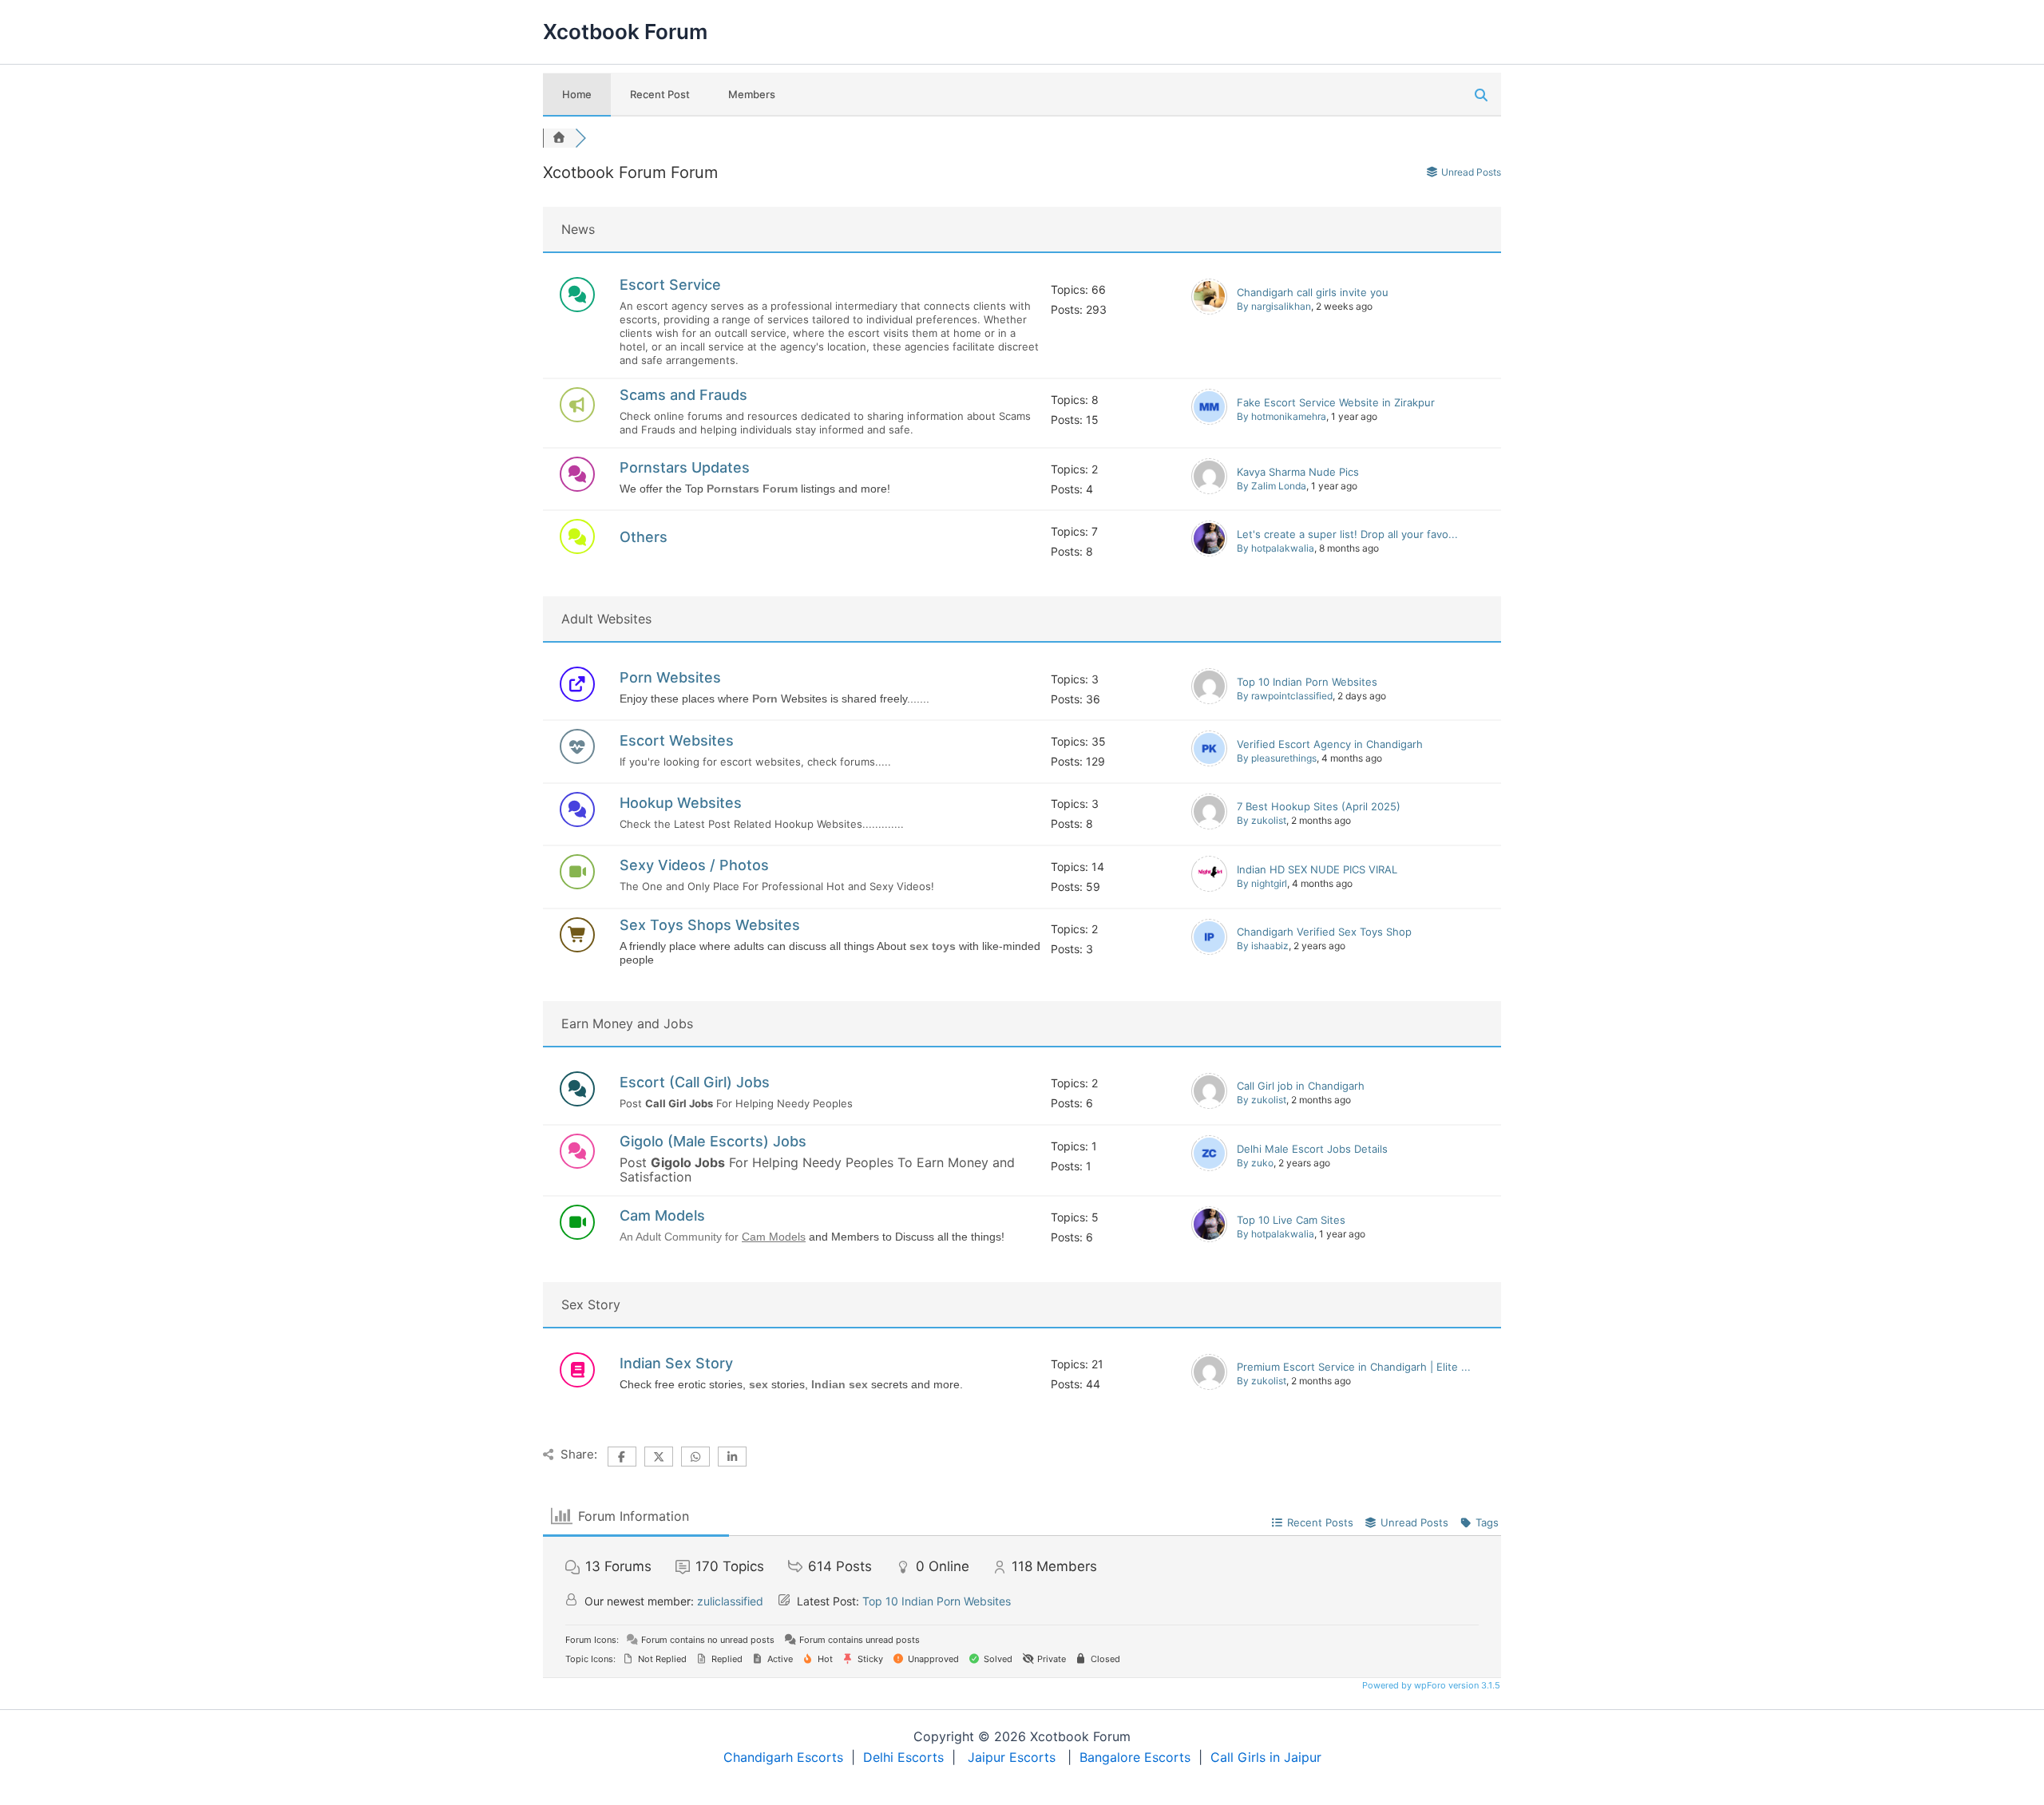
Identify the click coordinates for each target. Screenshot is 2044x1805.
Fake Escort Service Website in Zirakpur (1336, 402)
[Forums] (559, 138)
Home (577, 94)
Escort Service (670, 285)
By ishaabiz (1263, 946)
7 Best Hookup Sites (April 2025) (1319, 806)
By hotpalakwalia (1276, 548)
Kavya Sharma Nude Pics (1298, 472)
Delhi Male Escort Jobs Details (1312, 1149)
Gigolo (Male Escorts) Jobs (713, 1141)
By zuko (1255, 1163)
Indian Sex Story (676, 1363)
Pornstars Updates (685, 467)
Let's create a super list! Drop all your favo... (1347, 534)
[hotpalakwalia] (1209, 552)
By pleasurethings (1277, 758)
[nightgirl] (1209, 888)
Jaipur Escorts (1012, 1757)
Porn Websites (670, 677)
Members (752, 94)
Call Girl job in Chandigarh (1301, 1086)
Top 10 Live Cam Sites (1291, 1220)
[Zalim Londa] (1209, 490)
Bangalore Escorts (1135, 1757)
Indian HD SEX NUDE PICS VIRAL (1317, 869)
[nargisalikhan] (1209, 311)
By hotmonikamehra (1281, 416)
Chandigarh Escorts (783, 1757)
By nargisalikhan (1274, 306)
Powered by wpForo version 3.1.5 (1430, 1685)
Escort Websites (677, 740)
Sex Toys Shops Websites (710, 925)
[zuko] (1209, 1167)
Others (644, 537)
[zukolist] (1209, 825)
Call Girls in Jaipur (1266, 1757)
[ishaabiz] (1209, 951)
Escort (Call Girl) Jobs (695, 1082)
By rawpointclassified (1285, 696)
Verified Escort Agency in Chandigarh (1330, 744)
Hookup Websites (681, 803)
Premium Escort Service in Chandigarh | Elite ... (1354, 1367)
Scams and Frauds (683, 395)
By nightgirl (1262, 883)
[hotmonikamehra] (1209, 421)
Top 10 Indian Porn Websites (1307, 682)
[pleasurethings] (1209, 762)
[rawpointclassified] (1209, 700)
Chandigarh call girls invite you (1313, 292)
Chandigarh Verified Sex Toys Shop (1324, 932)
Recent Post (660, 94)
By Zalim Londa (1272, 486)
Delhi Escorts (903, 1757)
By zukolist (1262, 820)
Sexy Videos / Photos (694, 865)
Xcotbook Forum (625, 32)
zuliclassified (730, 1601)
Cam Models (662, 1215)
